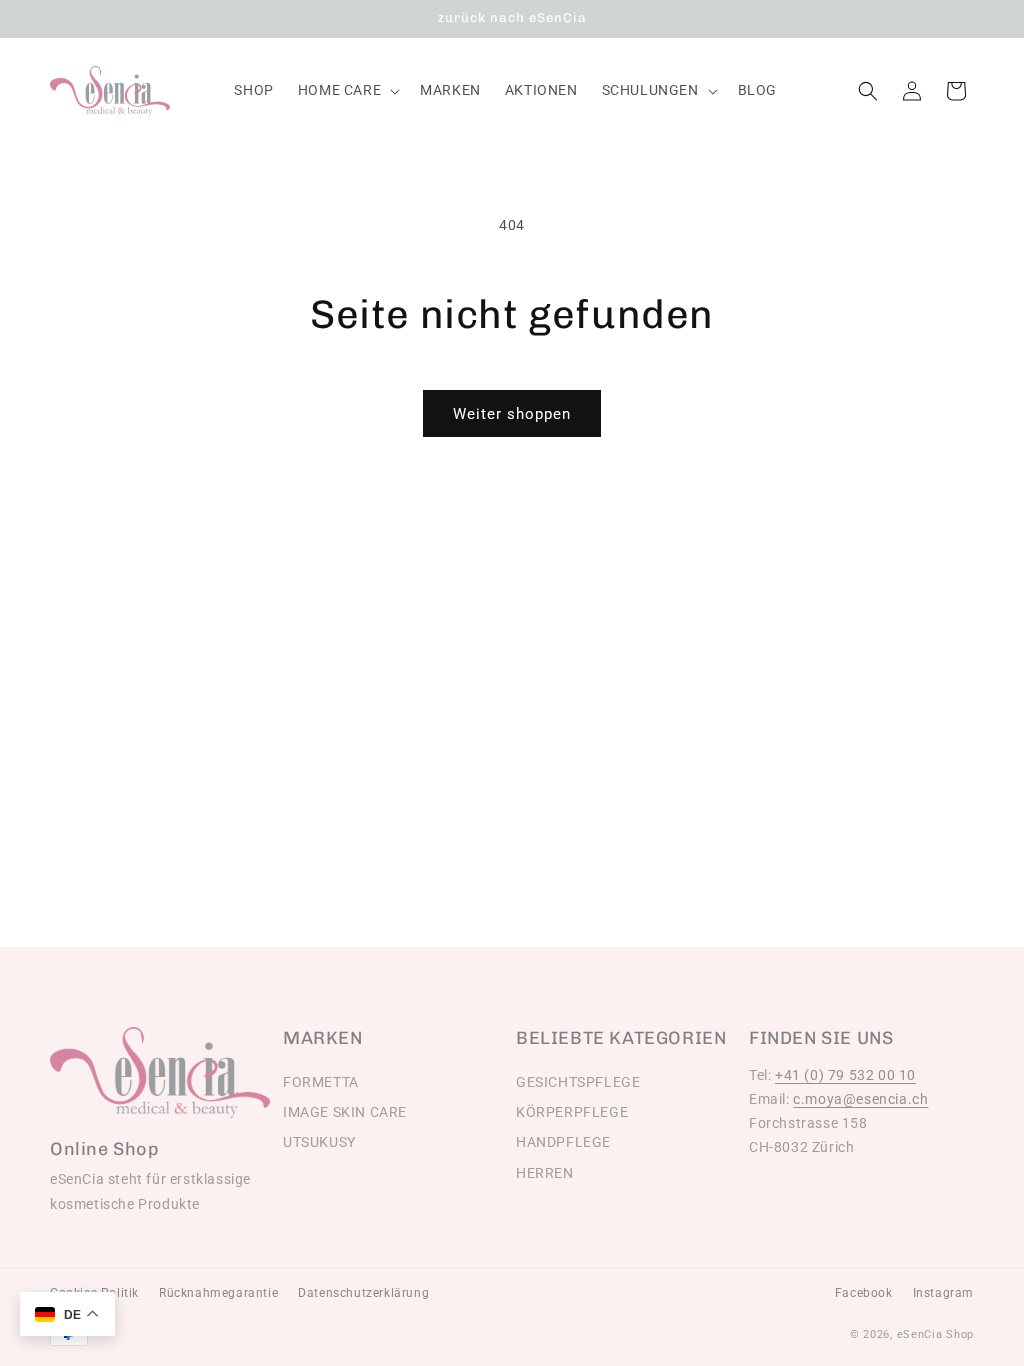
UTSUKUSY (319, 1142)
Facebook (864, 1293)
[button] (347, 90)
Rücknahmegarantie (218, 1293)
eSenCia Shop (935, 1334)
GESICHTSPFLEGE (578, 1082)
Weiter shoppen (512, 414)
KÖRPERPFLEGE (572, 1112)
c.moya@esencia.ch (860, 1099)
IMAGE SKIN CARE (345, 1112)
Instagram (943, 1293)
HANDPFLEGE (563, 1142)
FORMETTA (321, 1082)
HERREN (545, 1173)
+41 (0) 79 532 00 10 (845, 1075)
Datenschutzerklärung (363, 1293)
